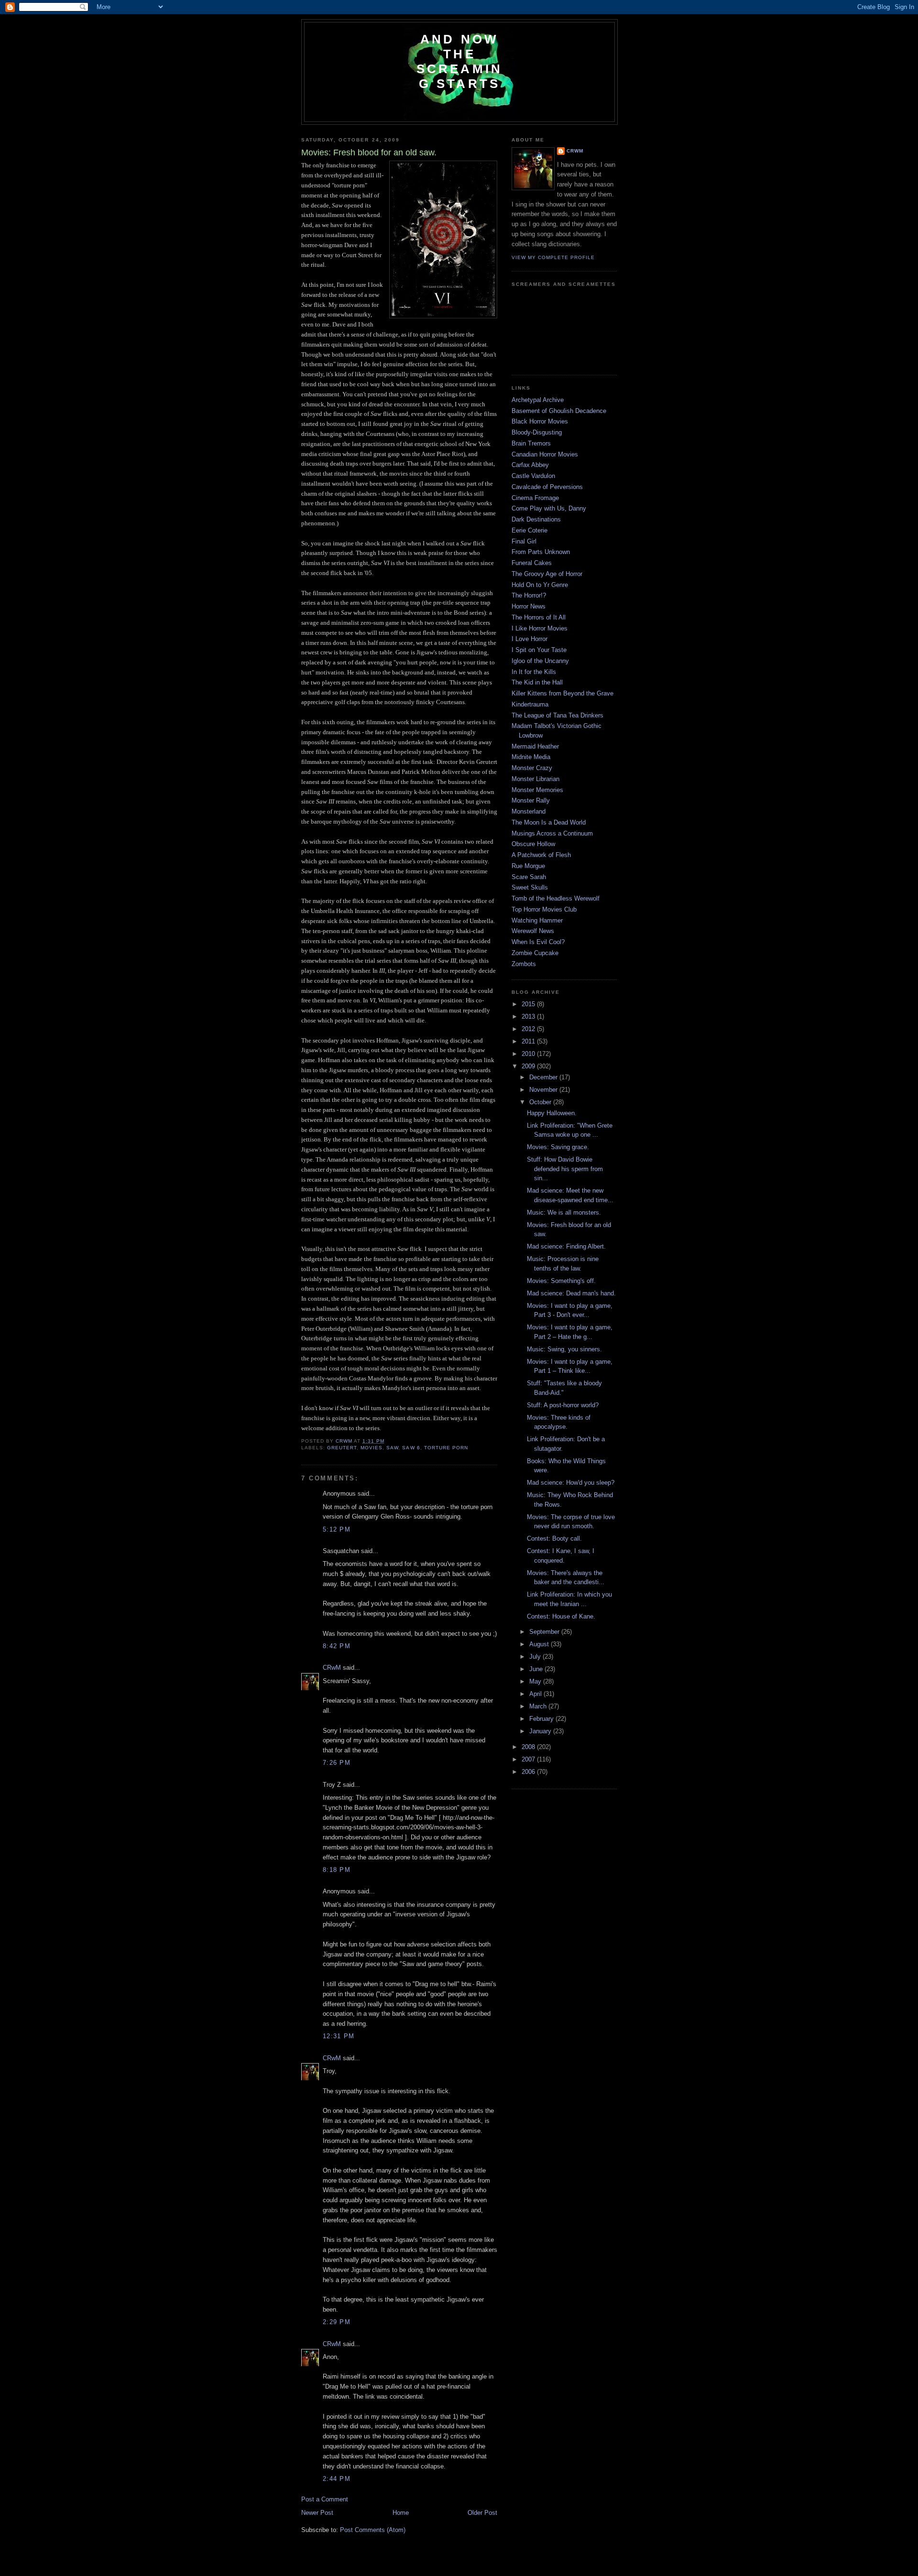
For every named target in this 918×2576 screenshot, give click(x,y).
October (541, 1102)
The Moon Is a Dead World (549, 822)
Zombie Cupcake (535, 953)
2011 (529, 1041)
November (544, 1090)
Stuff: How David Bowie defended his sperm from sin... (565, 1169)
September (545, 1632)
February (542, 1719)
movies (372, 1448)
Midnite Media (531, 757)
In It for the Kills (534, 672)
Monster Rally (531, 800)
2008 (529, 1747)
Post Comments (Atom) (373, 2530)
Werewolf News (533, 931)
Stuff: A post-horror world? (563, 1405)
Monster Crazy (532, 768)
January (541, 1731)
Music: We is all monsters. (564, 1212)
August (540, 1644)
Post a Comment (325, 2499)
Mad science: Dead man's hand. (571, 1293)
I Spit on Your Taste (539, 650)
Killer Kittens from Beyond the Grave (563, 693)
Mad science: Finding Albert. (566, 1246)
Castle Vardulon (533, 476)
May (536, 1681)
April (536, 1694)
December (544, 1077)
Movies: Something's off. (561, 1281)
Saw (392, 1448)
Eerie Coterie (530, 530)
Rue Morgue (528, 866)
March (539, 1706)
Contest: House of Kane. (561, 1616)
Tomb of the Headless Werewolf (556, 898)
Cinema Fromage (535, 498)
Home (401, 2513)
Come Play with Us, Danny (549, 508)
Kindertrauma (530, 704)
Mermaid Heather (535, 746)
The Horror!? (529, 595)
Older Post (482, 2513)
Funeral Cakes (532, 563)
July (536, 1657)
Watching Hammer (537, 920)
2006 (529, 1772)
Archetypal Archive (538, 400)
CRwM (332, 1668)
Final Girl (524, 541)
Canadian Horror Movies (545, 454)
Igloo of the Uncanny (540, 661)
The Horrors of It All (539, 617)
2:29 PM (337, 2322)
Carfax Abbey (530, 465)
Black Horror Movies (540, 421)
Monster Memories (537, 790)
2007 (529, 1759)
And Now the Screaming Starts (460, 61)
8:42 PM (337, 1646)
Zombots (524, 964)
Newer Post (317, 2513)
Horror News (529, 606)
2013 (529, 1016)
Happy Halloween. (552, 1113)
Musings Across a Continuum (552, 833)
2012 (529, 1029)
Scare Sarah (529, 877)
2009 (529, 1066)
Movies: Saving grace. (558, 1147)
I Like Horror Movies (540, 628)
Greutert (342, 1448)
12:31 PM (339, 2036)
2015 (529, 1004)
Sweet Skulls (530, 887)
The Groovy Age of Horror (547, 574)
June (537, 1669)
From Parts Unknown (541, 552)
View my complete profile (553, 257)
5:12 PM (337, 1529)
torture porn (446, 1448)
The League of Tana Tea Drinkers (557, 715)
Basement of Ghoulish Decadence (559, 411)
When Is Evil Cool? (538, 942)
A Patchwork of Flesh (541, 855)
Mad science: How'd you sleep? (571, 1483)
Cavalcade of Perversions (547, 487)
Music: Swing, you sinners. (564, 1349)
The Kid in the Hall (537, 682)
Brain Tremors (531, 443)
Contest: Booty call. (554, 1538)
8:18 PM (337, 1870)
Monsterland (529, 811)
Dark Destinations (536, 519)
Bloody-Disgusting (537, 432)
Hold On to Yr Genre (540, 585)
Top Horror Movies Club (544, 909)
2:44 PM (337, 2479)
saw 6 (411, 1448)
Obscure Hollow (533, 844)
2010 (529, 1054)
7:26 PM (337, 1763)
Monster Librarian (535, 779)
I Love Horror (530, 639)
